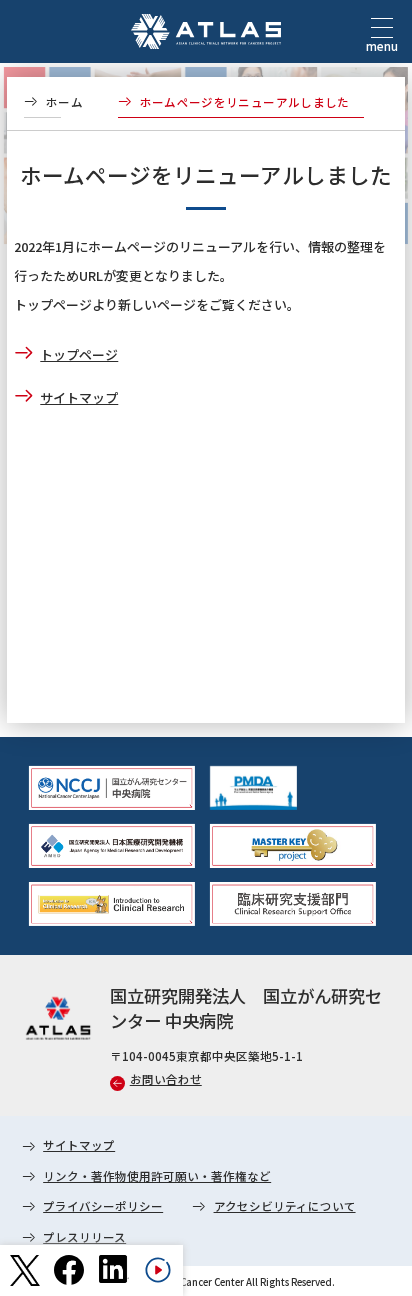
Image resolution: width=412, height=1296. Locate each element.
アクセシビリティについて (285, 1206)
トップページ (79, 354)
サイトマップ (79, 397)
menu (382, 46)
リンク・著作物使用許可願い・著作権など (157, 1176)
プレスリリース (84, 1237)
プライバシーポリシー (103, 1206)
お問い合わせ (166, 1079)
